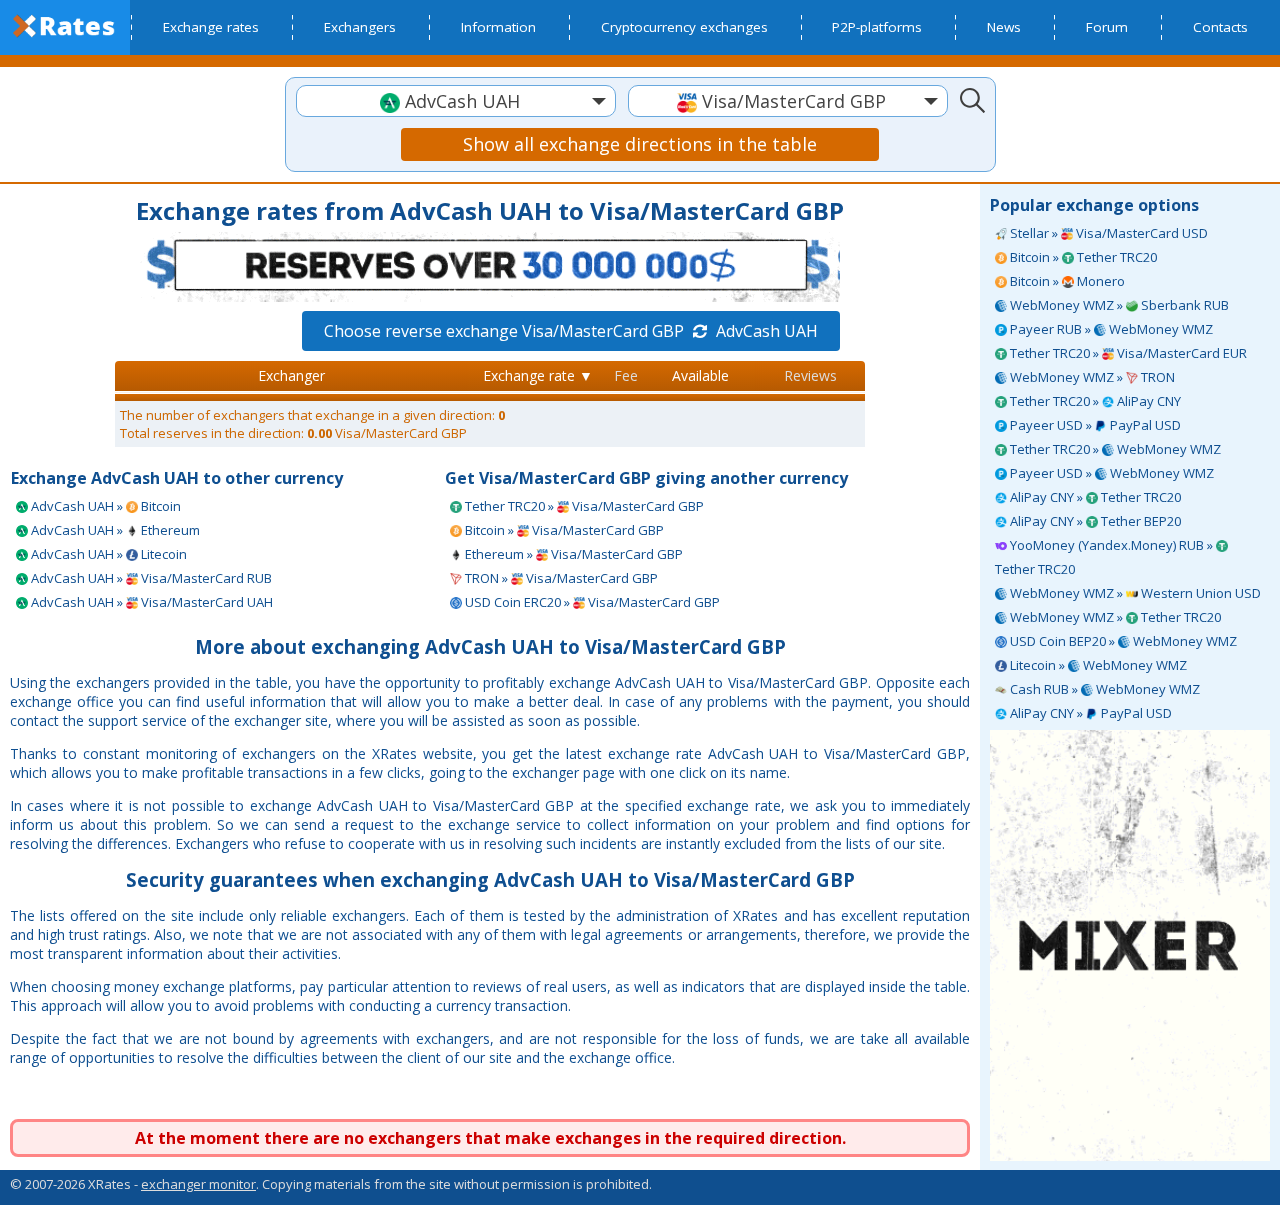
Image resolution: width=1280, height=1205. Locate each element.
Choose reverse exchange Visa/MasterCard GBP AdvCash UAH (571, 331)
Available (700, 375)
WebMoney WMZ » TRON (1091, 377)
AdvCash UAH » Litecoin (107, 554)
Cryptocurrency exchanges (684, 27)
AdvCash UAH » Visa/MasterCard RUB (150, 578)
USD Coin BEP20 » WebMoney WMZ (1122, 641)
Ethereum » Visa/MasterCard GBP (572, 554)
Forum (1107, 27)
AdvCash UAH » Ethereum (114, 530)
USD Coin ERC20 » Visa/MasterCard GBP (591, 602)
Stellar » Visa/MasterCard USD (1107, 233)
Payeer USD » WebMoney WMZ (1110, 473)
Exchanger (291, 375)
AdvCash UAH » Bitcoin (104, 506)
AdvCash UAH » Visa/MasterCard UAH (150, 602)
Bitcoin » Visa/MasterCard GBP (563, 530)
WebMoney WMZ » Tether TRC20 (1114, 617)
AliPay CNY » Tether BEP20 (1094, 521)
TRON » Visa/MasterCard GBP (560, 578)
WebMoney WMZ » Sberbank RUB (1118, 305)
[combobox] (456, 101)
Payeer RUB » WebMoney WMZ (1110, 329)
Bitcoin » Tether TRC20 (1082, 257)
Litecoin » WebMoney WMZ (1097, 665)
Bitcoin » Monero (1066, 281)
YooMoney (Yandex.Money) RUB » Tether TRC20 (1105, 557)
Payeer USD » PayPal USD (1094, 425)
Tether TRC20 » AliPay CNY (1094, 401)
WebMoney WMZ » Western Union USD (1134, 593)
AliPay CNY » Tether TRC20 (1094, 497)
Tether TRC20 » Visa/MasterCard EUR (1127, 353)
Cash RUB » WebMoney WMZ (1103, 689)
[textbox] (456, 101)
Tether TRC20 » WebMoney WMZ (1114, 449)
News (1004, 27)
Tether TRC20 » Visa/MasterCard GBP (583, 506)
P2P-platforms (877, 27)
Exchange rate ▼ (538, 375)
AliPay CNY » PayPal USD (1089, 713)
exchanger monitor (198, 1184)
